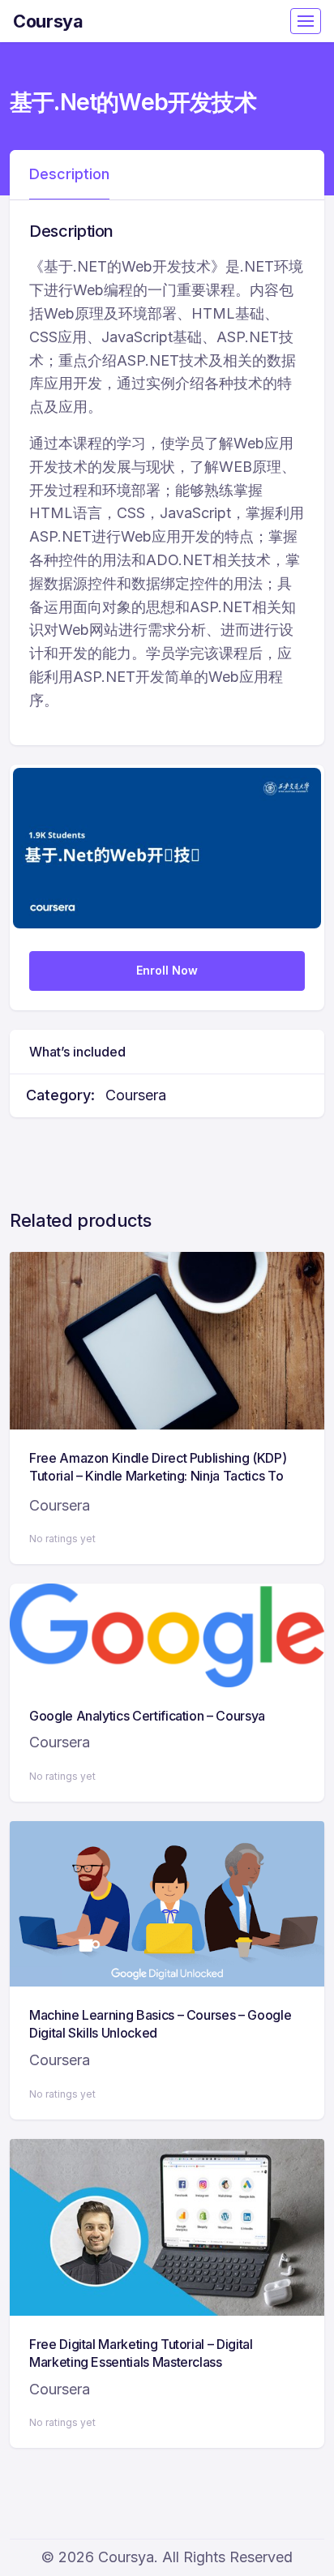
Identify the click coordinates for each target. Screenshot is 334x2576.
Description (69, 174)
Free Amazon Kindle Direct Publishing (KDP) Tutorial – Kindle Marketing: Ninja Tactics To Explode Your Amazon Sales (158, 1476)
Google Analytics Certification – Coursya (147, 1716)
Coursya (48, 21)
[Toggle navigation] (306, 21)
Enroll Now (167, 970)
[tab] (69, 175)
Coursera (136, 1095)
